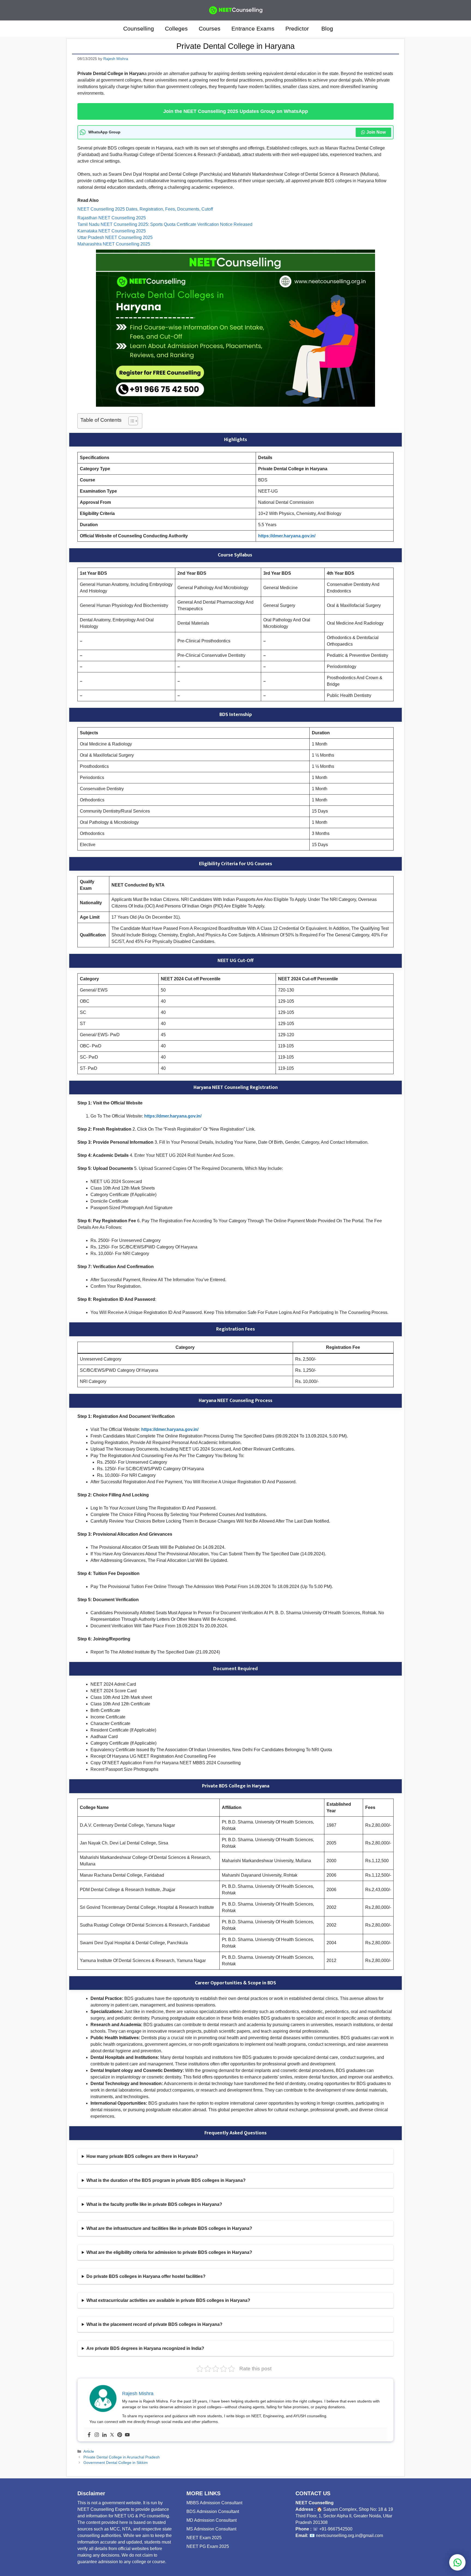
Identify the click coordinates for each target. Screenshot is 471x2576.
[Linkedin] (104, 2435)
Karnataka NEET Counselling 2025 (112, 231)
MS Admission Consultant (211, 2529)
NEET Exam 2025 (204, 2538)
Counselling (139, 29)
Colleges (176, 29)
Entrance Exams (253, 29)
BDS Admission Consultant (213, 2511)
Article (89, 2451)
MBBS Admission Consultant (214, 2503)
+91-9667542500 (336, 2529)
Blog (327, 29)
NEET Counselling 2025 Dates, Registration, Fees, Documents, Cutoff (145, 209)
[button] (346, 29)
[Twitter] (112, 2435)
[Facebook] (89, 2435)
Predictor (298, 29)
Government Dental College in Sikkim (116, 2463)
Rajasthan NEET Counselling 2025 (112, 218)
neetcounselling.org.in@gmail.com (349, 2535)
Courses (210, 29)
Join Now (376, 132)
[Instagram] (97, 2435)
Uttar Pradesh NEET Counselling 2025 (115, 237)
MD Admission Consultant (212, 2520)
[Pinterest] (120, 2435)
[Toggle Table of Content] (130, 421)
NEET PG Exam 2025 (208, 2546)
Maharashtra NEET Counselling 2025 (114, 244)
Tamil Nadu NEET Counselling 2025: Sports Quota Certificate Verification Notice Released (165, 224)
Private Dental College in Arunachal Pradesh (122, 2457)
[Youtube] (127, 2435)
